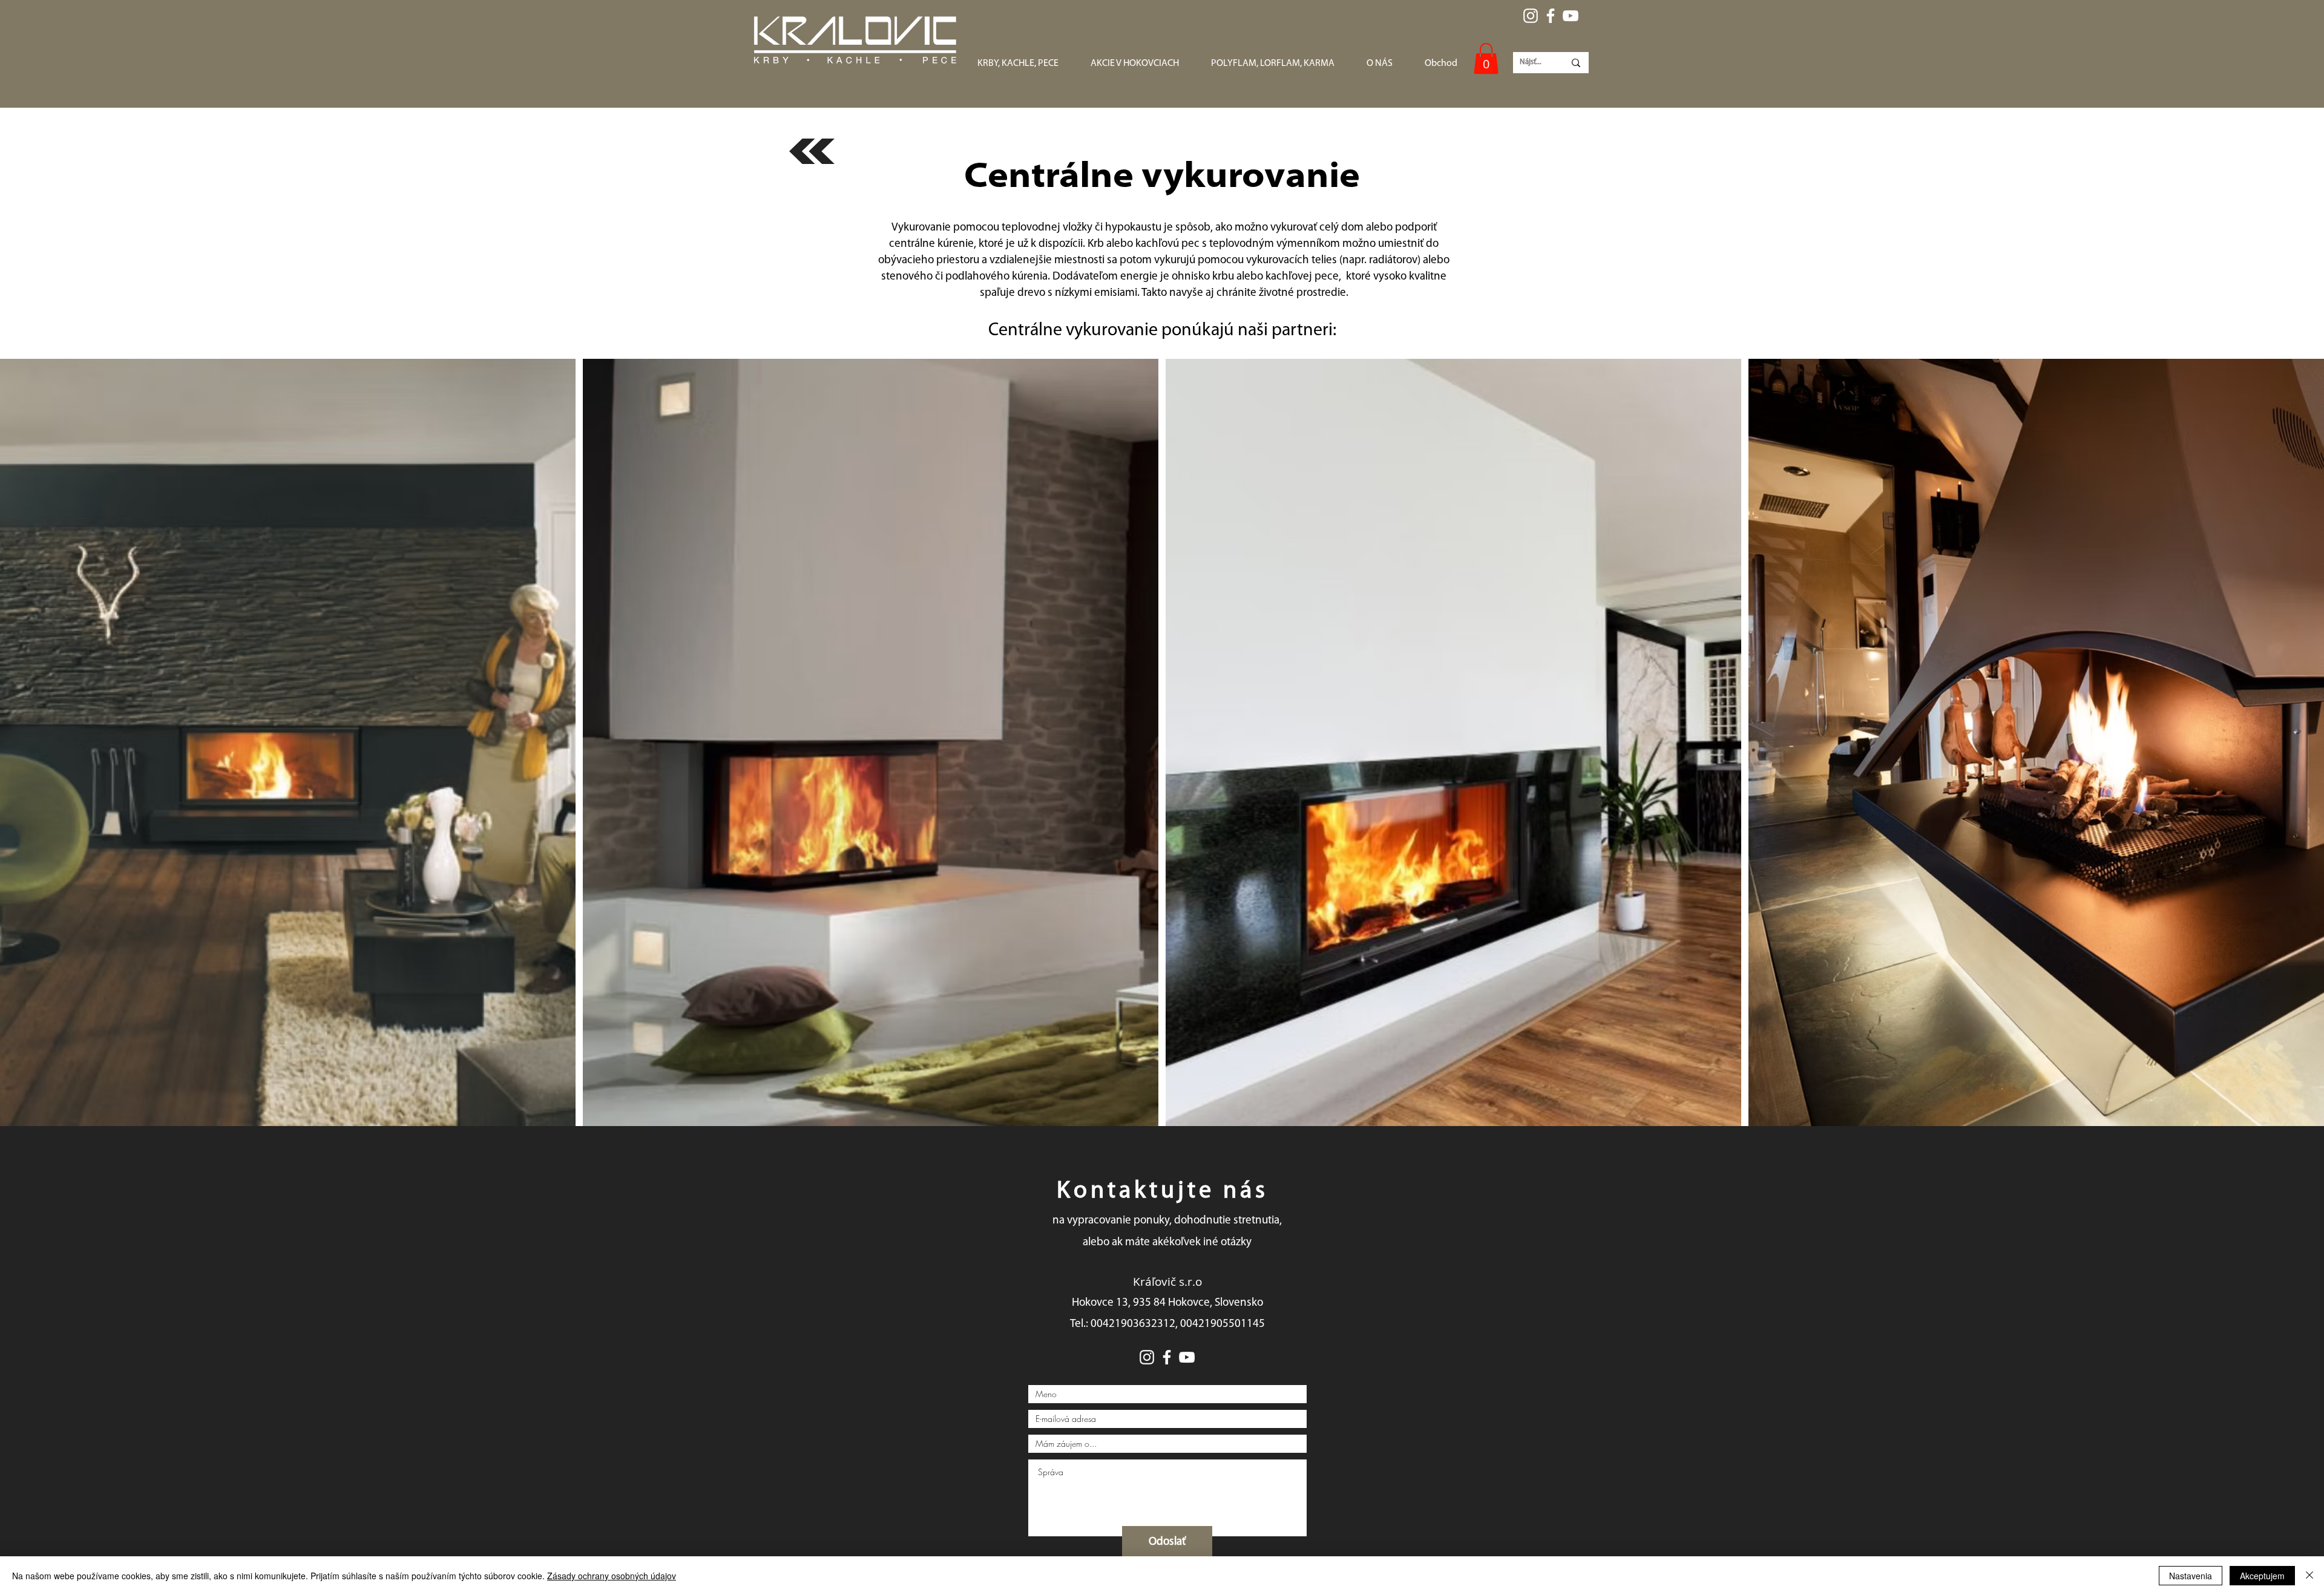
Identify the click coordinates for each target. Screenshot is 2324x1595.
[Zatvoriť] (2309, 1576)
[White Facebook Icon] (1551, 16)
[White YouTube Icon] (1571, 16)
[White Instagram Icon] (1531, 16)
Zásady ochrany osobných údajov (612, 1576)
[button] (1486, 58)
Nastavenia (2191, 1576)
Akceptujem (2262, 1576)
